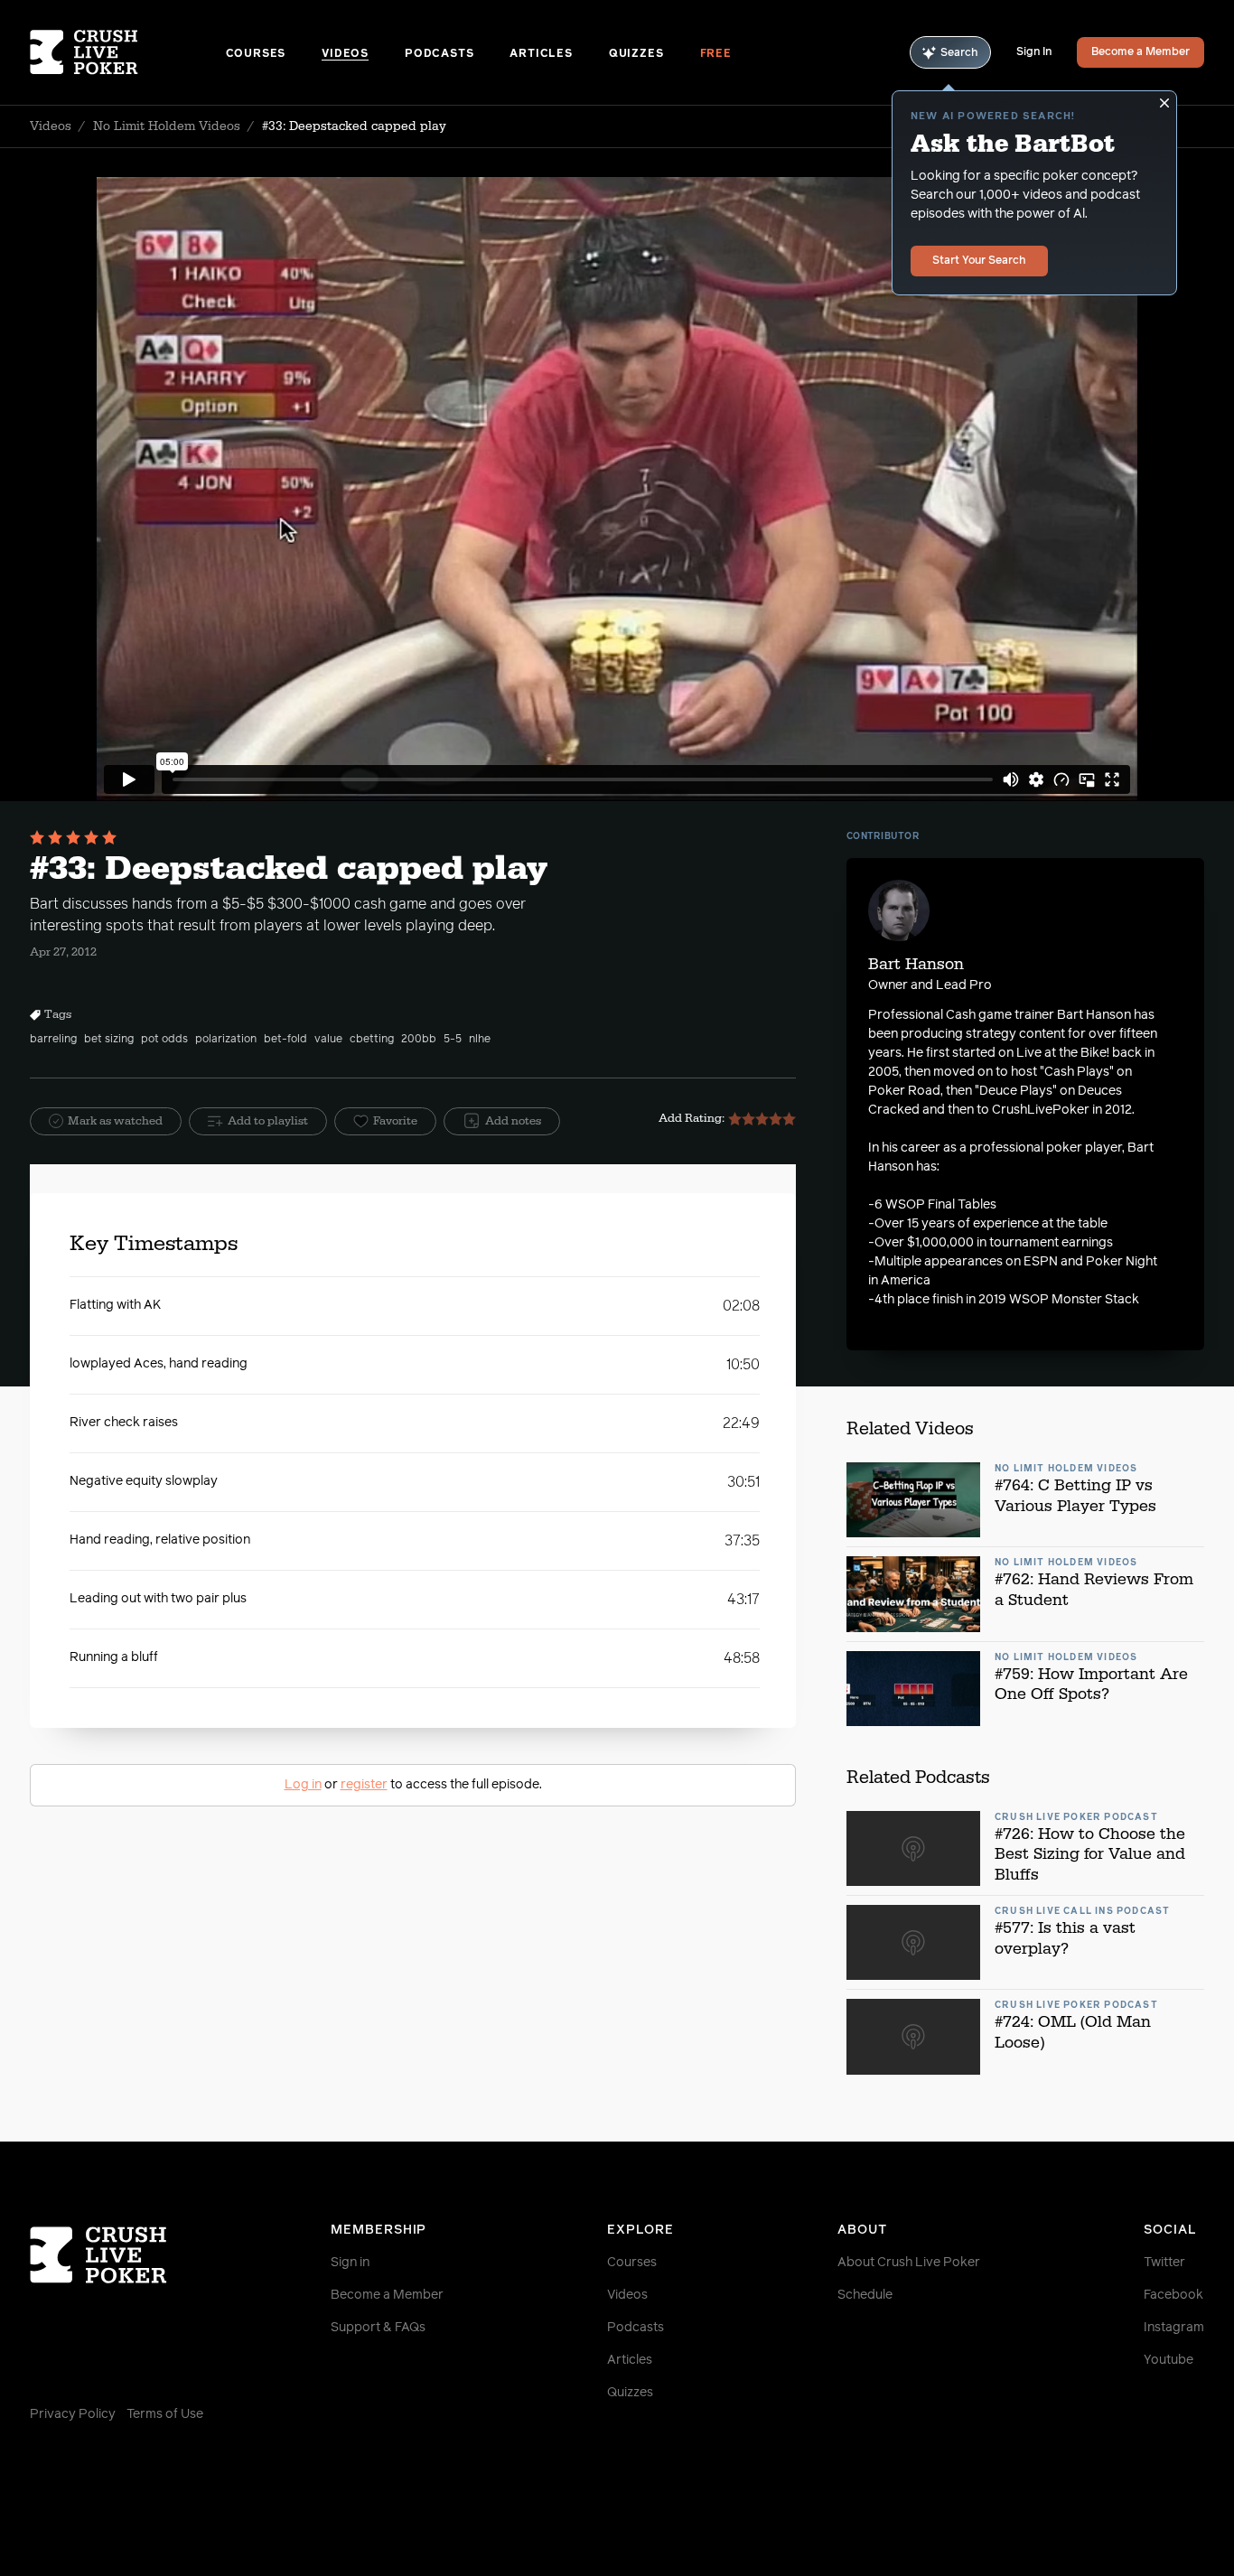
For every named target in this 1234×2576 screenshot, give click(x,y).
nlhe (480, 1040)
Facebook (1173, 2295)
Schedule (865, 2295)
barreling (53, 1040)
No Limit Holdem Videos (167, 126)
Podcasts (439, 54)
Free (716, 54)
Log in (303, 1785)
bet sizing (109, 1040)
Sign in (350, 2263)
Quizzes (636, 54)
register (364, 1785)
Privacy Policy (73, 2414)
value (328, 1040)
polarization (226, 1040)
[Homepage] (128, 52)
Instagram (1174, 2328)
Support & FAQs (378, 2328)
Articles (541, 54)
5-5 (453, 1040)
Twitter (1164, 2263)
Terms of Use (165, 2414)
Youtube (1169, 2360)
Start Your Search (979, 261)
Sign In (1034, 52)
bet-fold (285, 1040)
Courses (256, 54)
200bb (419, 1040)
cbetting (372, 1040)
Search (959, 53)
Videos (345, 54)
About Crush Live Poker (909, 2263)
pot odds (164, 1040)
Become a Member (1141, 52)
